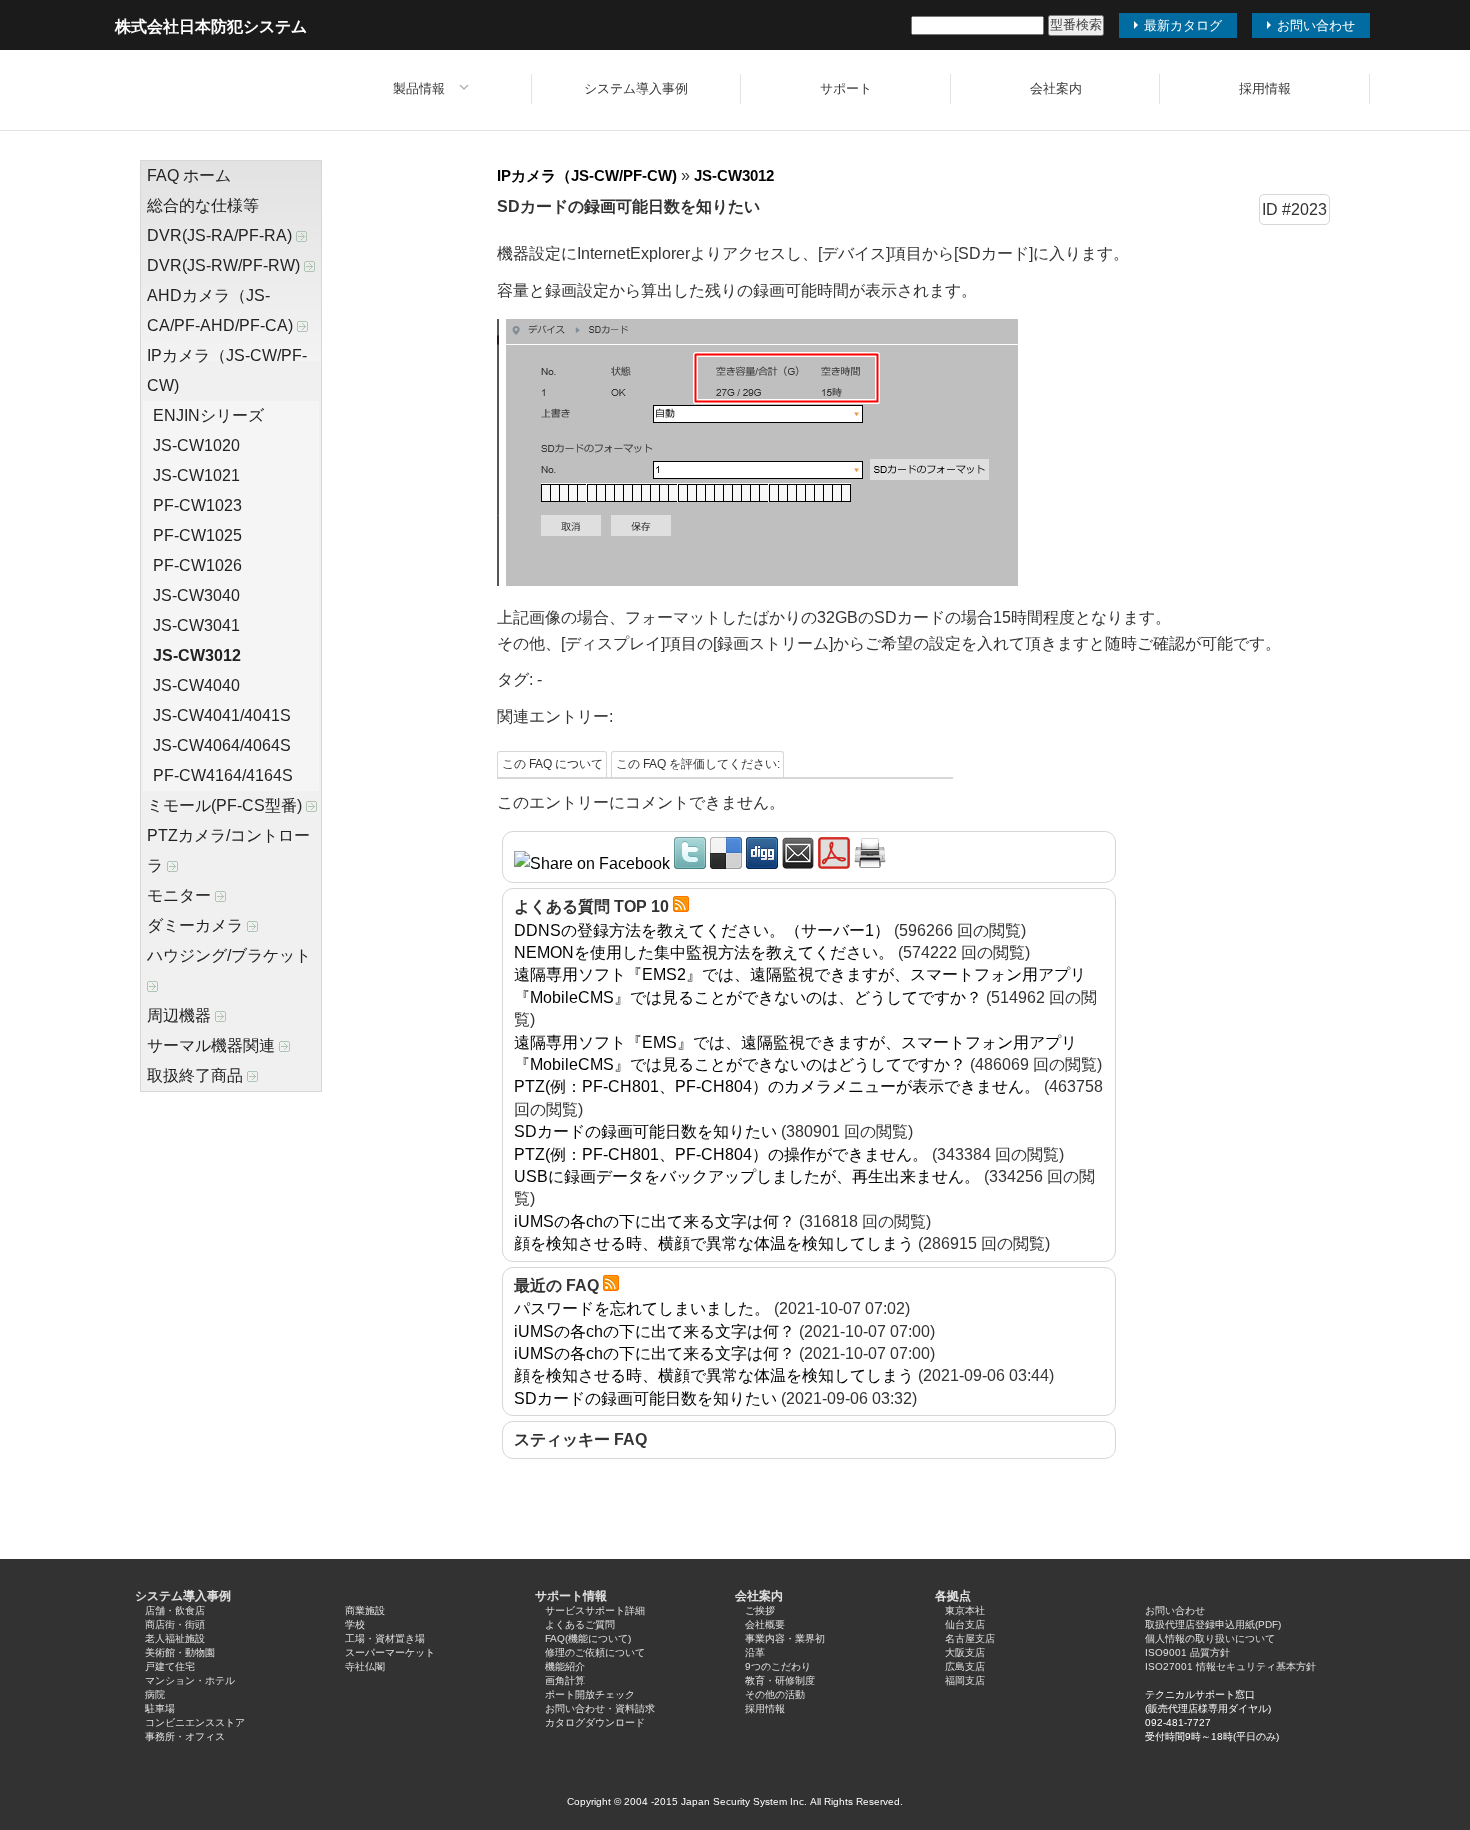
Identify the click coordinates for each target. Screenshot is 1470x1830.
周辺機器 (181, 1015)
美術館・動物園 (180, 1652)
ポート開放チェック (590, 1694)
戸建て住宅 (170, 1666)
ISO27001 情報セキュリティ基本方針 (1230, 1666)
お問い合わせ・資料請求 (600, 1708)
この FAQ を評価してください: (698, 764)
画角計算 (565, 1680)
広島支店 (965, 1666)
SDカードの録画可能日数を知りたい (645, 1131)
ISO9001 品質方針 (1187, 1652)
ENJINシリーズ (208, 415)
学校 (355, 1624)
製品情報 (419, 88)
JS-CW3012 (197, 655)
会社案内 (1056, 88)
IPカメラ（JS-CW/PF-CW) (227, 370)
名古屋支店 (970, 1638)
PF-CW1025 (197, 535)
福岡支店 (965, 1680)
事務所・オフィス (185, 1736)
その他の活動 (775, 1694)
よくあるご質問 (580, 1624)
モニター (181, 895)
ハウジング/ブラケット (229, 955)
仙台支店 (965, 1624)
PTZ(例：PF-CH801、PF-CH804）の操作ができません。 (721, 1154)
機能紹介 (565, 1666)
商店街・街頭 (175, 1624)
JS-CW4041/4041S (222, 715)
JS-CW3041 (196, 625)
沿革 (755, 1652)
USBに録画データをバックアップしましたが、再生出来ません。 (747, 1176)
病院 (155, 1694)
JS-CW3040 (196, 595)
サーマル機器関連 (213, 1045)
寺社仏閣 (365, 1666)
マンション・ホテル (190, 1680)
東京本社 (965, 1610)
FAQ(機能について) (588, 1638)
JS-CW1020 (196, 445)
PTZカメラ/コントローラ (228, 850)
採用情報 (1265, 88)
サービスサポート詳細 (595, 1610)
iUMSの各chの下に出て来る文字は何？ (654, 1221)
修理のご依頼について (595, 1652)
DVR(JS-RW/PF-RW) (225, 265)
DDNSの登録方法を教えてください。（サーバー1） (702, 930)
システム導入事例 (636, 88)
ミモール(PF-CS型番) (226, 805)
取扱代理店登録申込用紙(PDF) (1213, 1624)
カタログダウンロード (595, 1722)
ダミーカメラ (197, 925)
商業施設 (365, 1610)
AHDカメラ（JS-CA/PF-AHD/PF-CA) (222, 310)
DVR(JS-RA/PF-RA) (221, 235)
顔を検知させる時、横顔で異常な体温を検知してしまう (714, 1243)
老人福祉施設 (175, 1638)
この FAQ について (552, 764)
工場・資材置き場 (385, 1638)
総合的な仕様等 (203, 205)
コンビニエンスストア (195, 1722)
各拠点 (953, 1596)
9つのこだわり (778, 1666)
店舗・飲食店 (175, 1610)
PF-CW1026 (197, 565)
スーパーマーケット (390, 1652)
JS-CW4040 (196, 685)
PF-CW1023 (197, 505)
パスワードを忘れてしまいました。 (642, 1308)
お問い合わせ (1175, 1610)
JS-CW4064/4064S (222, 745)
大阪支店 (965, 1652)
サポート (846, 88)
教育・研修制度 (780, 1680)
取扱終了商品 (197, 1075)
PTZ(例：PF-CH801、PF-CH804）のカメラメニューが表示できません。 (777, 1086)
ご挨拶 (760, 1610)
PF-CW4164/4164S (223, 775)
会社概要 (765, 1624)
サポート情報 (571, 1596)
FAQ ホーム (189, 175)
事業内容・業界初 (785, 1638)
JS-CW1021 (196, 475)
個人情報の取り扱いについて (1210, 1638)
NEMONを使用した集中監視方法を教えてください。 (704, 952)
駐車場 (160, 1708)
